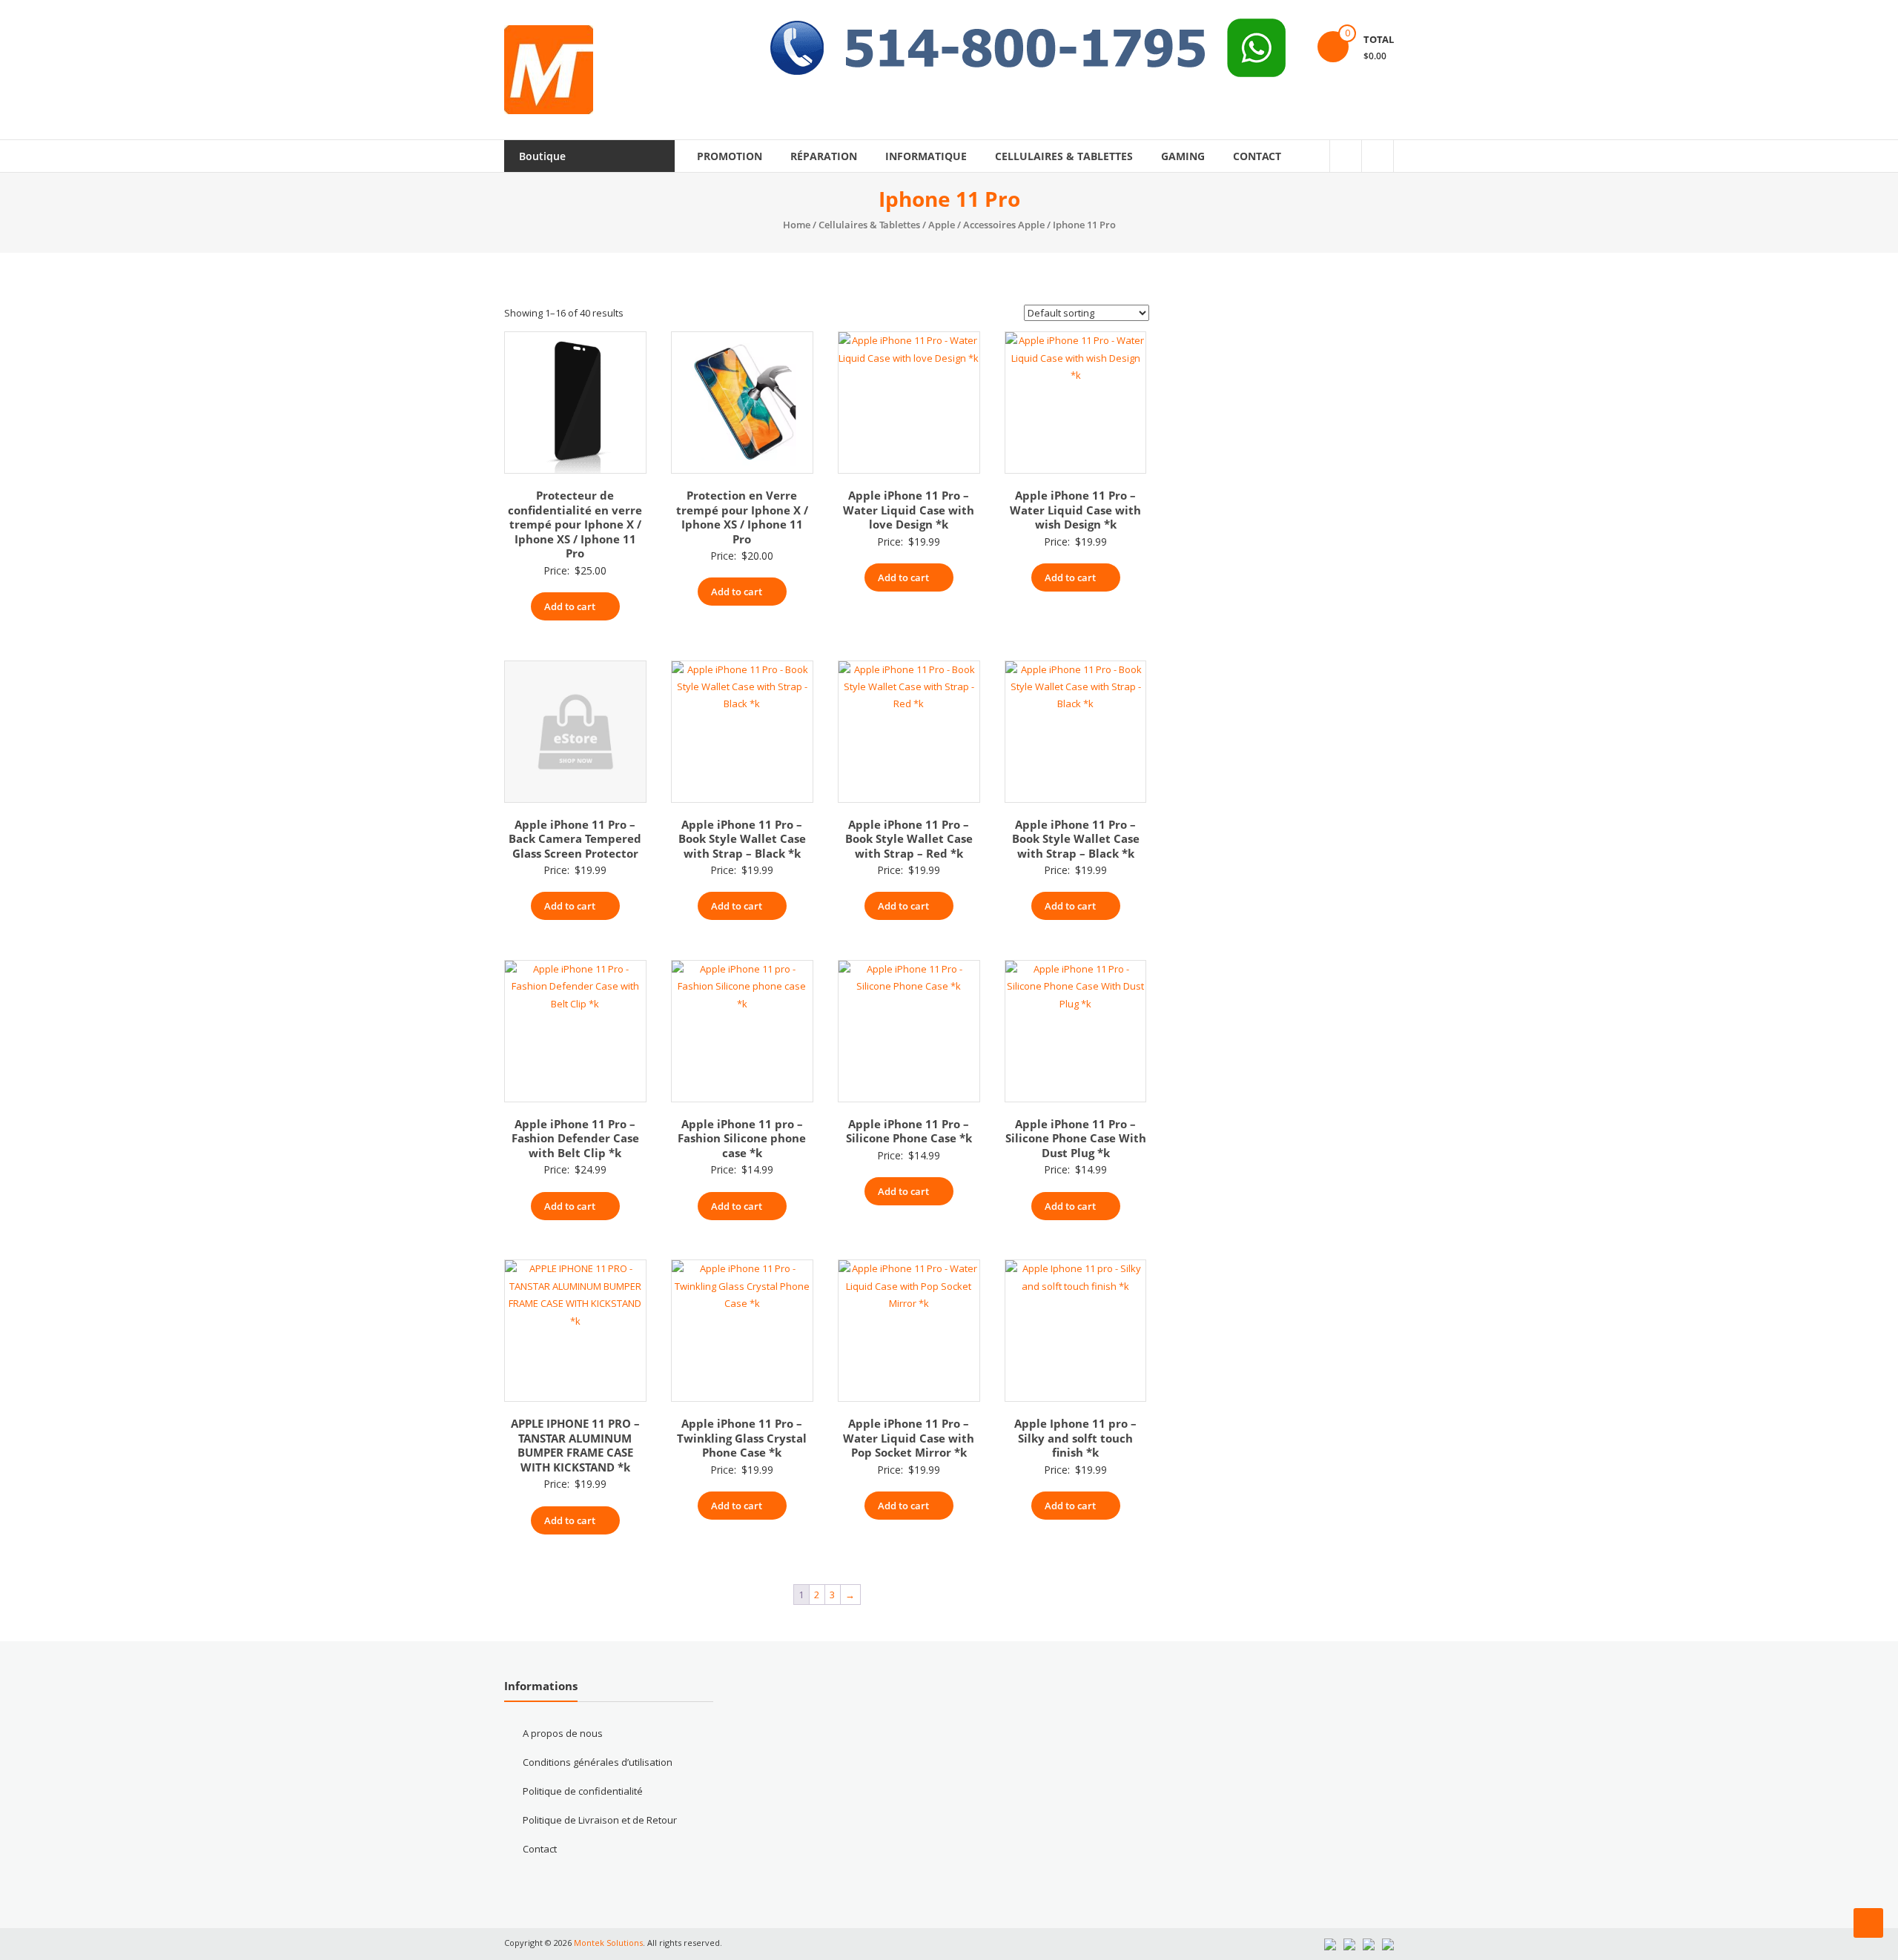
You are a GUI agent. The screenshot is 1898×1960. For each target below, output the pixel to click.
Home (797, 225)
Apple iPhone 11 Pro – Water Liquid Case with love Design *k (909, 510)
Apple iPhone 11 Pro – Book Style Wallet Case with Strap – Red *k (909, 839)
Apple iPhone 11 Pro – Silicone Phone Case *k (909, 1131)
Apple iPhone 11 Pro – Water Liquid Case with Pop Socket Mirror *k (909, 1438)
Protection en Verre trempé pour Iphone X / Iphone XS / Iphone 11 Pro (742, 517)
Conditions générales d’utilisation (598, 1762)
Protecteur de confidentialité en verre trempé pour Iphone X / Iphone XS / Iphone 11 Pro (575, 524)
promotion (730, 156)
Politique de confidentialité (583, 1791)
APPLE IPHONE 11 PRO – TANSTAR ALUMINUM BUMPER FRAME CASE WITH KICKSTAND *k (575, 1445)
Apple (942, 225)
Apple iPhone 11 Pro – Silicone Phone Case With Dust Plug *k (1076, 1138)
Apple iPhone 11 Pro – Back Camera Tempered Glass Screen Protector (575, 839)
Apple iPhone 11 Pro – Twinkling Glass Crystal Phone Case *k (742, 1438)
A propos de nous (563, 1733)
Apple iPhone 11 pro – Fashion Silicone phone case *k (742, 1138)
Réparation (824, 156)
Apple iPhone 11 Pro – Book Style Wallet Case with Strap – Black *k (742, 839)
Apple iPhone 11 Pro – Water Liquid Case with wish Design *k (1075, 510)
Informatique (926, 156)
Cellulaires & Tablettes (1064, 156)
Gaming (1183, 156)
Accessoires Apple (1004, 225)
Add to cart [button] (570, 606)
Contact (1257, 156)
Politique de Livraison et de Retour (600, 1820)
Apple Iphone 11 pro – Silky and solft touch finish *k (1075, 1438)
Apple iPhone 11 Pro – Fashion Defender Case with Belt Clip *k (575, 1138)
